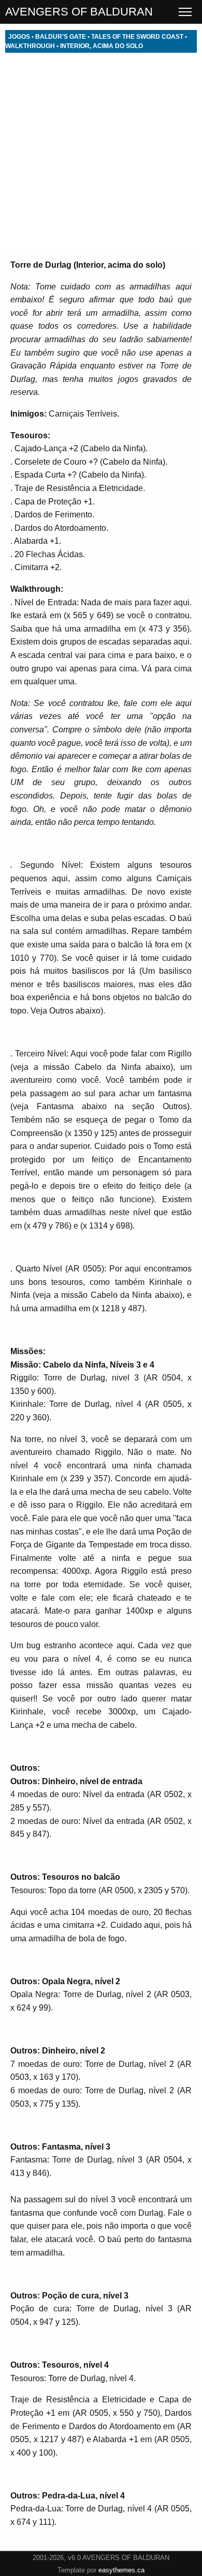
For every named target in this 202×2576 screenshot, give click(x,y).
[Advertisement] (101, 154)
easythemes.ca (121, 2570)
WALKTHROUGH (30, 46)
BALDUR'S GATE (61, 37)
